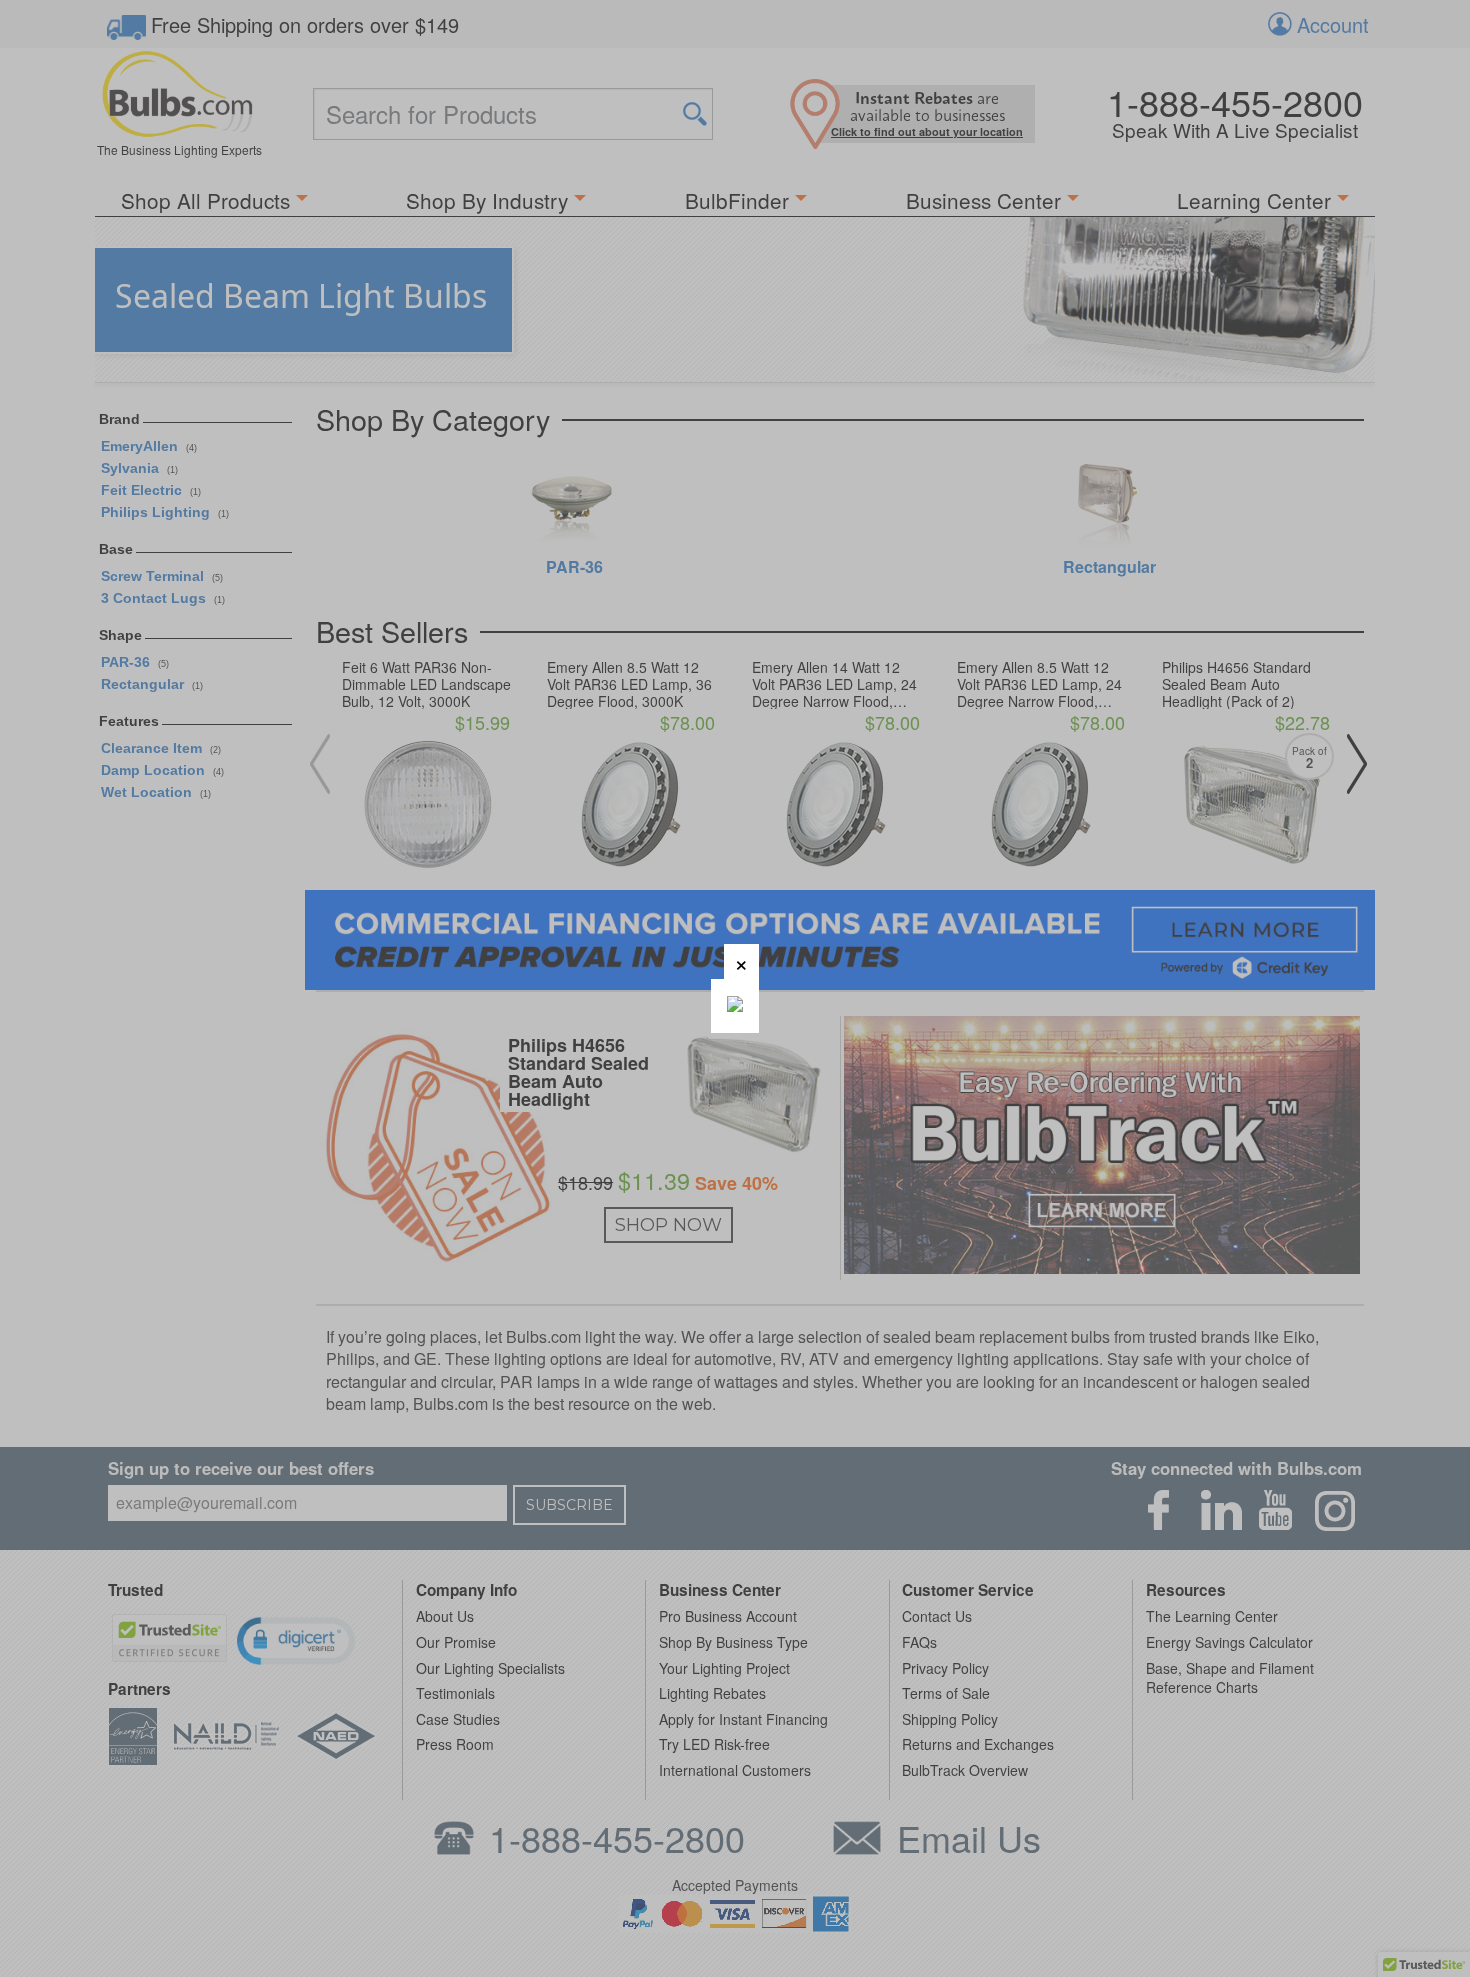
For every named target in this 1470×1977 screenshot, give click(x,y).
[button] (741, 961)
